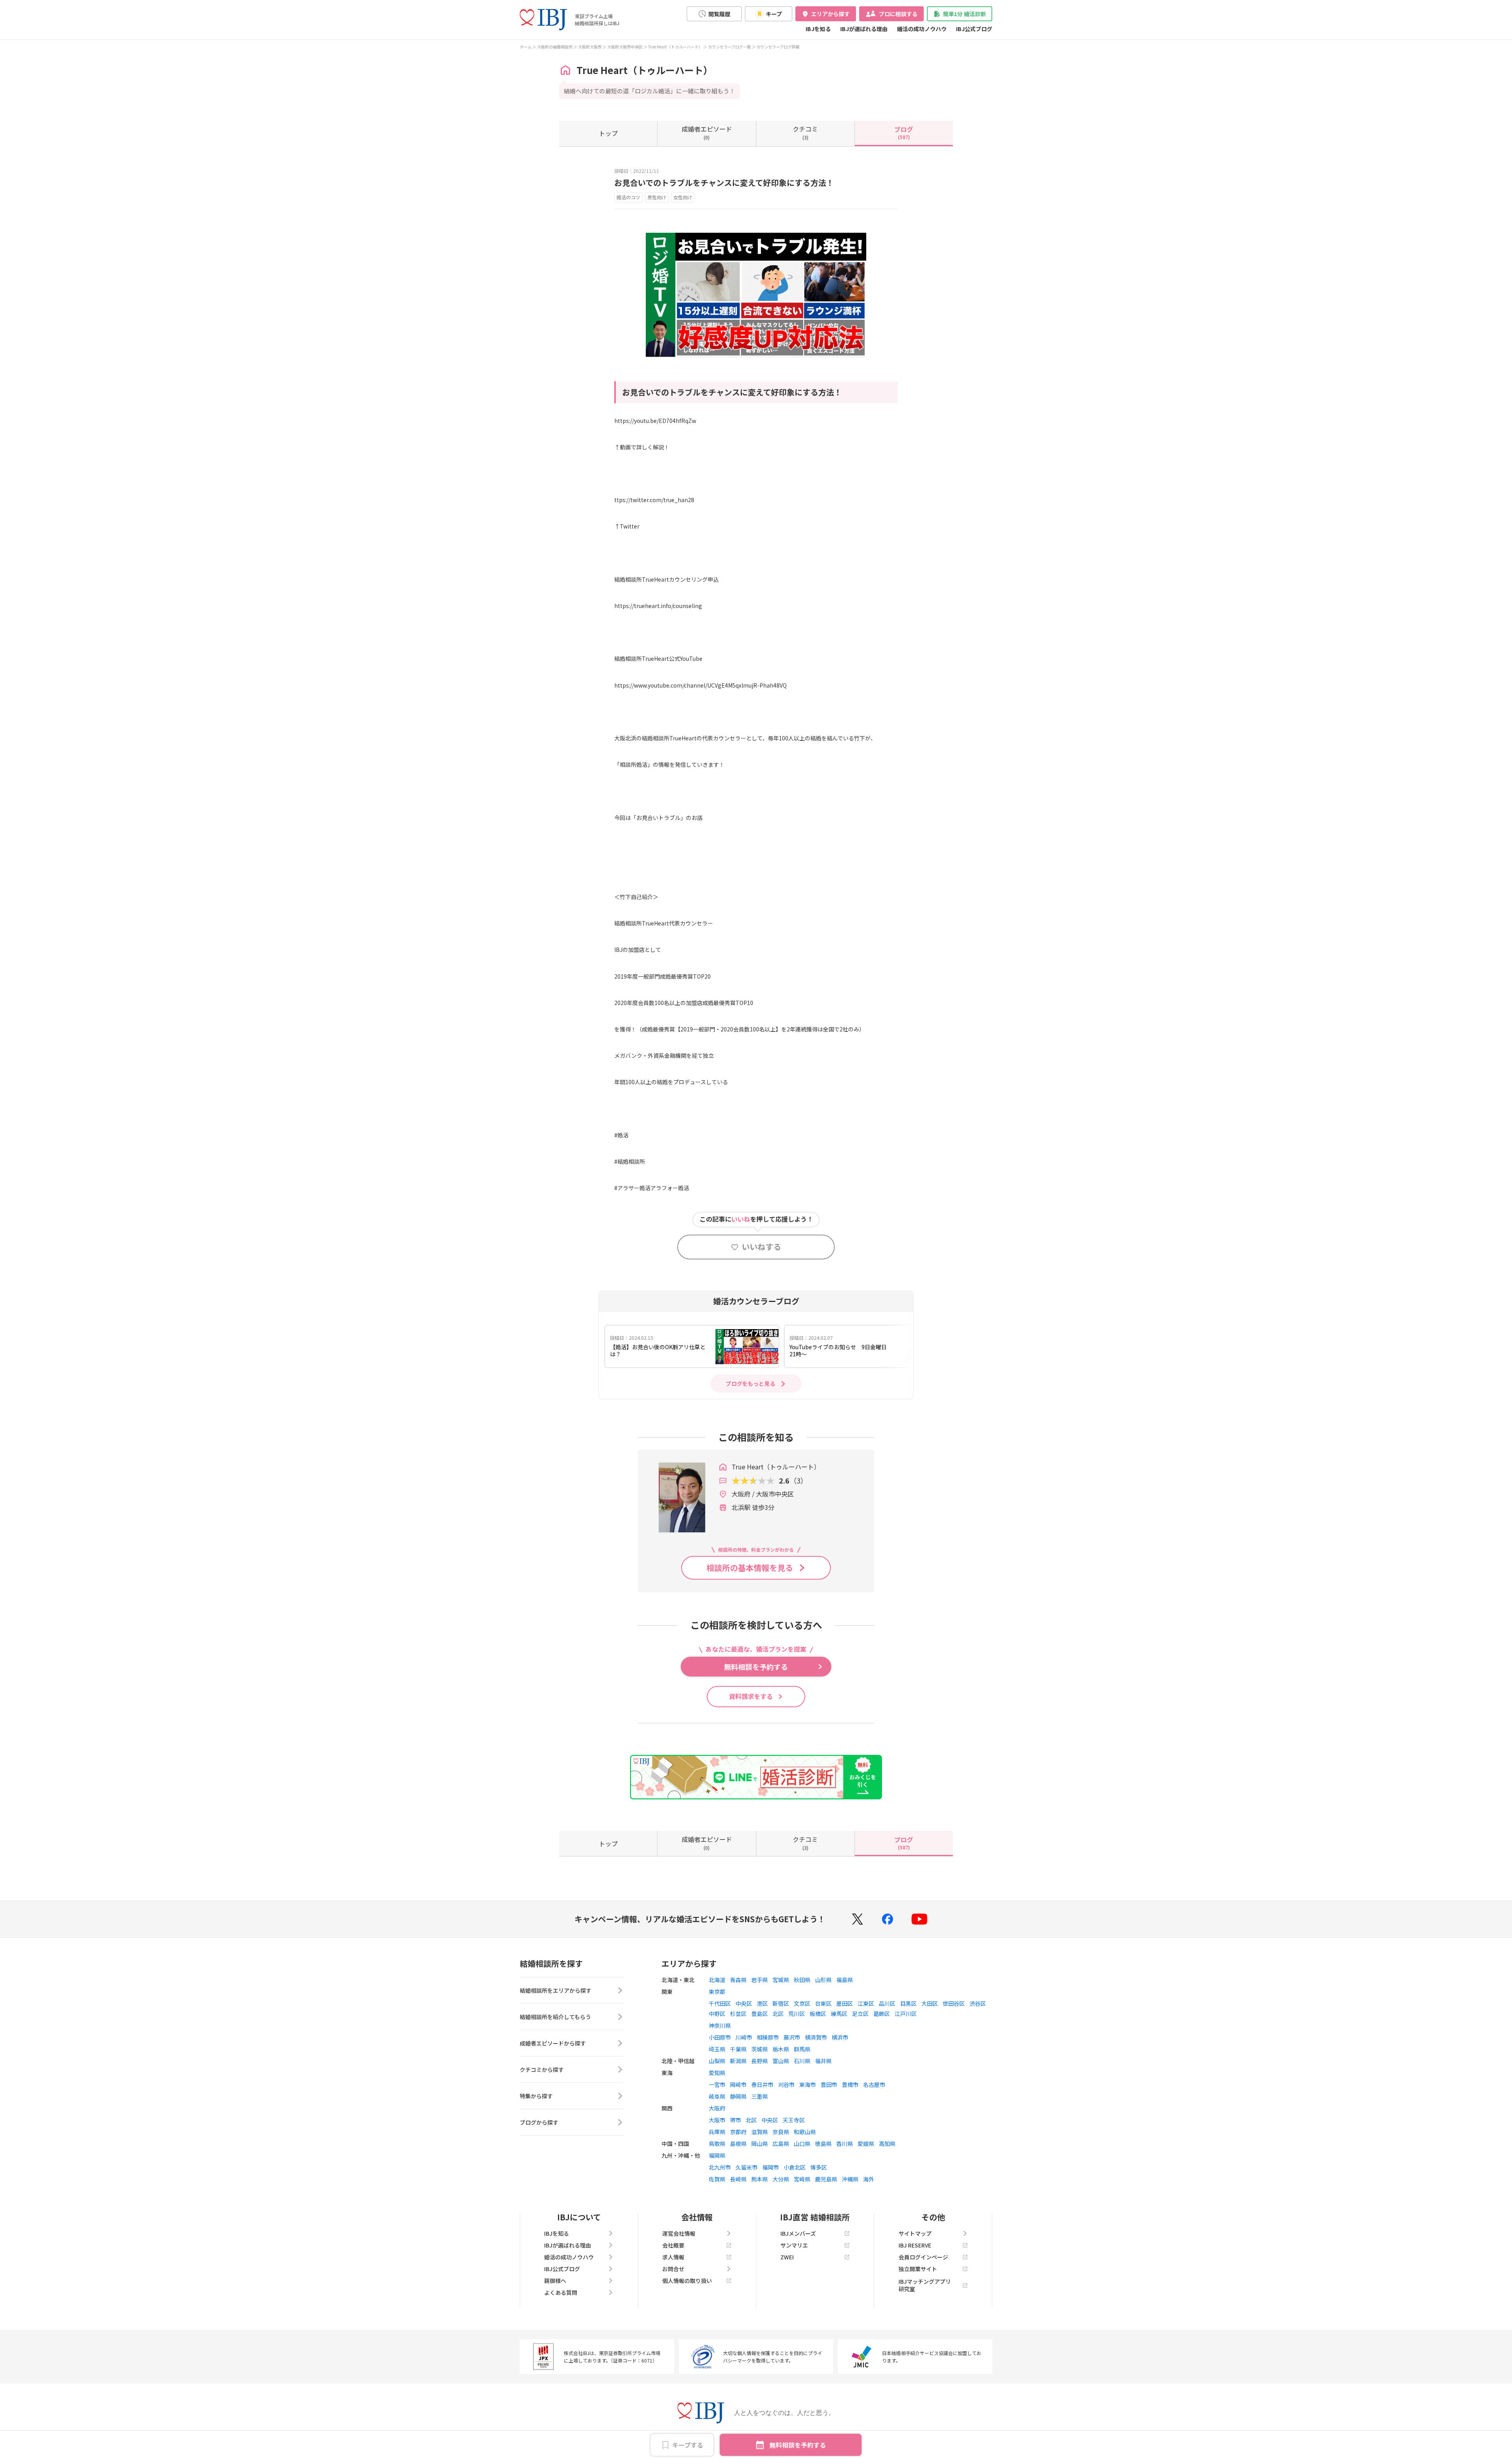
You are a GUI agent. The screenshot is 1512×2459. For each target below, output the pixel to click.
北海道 (717, 1980)
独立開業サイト (918, 2269)
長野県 (760, 2061)
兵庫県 (717, 2132)
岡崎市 (738, 2084)
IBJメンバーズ (798, 2233)
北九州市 (720, 2167)
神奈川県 (720, 2025)
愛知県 (717, 2073)
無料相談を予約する (798, 2445)
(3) (805, 132)
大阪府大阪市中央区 (625, 47)
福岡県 (717, 2155)
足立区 (860, 2014)
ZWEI (787, 2257)
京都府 (738, 2132)
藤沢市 (792, 2037)
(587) (904, 132)
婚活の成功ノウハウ (922, 29)
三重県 (760, 2096)
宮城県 (781, 1980)
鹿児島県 (826, 2179)
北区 (778, 2014)
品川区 (887, 2003)
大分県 (781, 2179)
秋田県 (802, 1980)
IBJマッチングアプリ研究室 (925, 2285)
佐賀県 (717, 2179)
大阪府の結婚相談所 (555, 47)
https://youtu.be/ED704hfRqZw (655, 421)
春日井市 (762, 2084)
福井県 (823, 2061)
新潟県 (738, 2061)
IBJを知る (818, 29)
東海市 (808, 2084)
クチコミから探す (542, 2070)
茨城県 (760, 2049)
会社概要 (673, 2245)
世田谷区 (954, 2003)
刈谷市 (786, 2084)
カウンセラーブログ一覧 (729, 47)
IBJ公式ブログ (974, 29)
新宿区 (781, 2003)
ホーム (526, 47)
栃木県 (781, 2049)
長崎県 (738, 2179)
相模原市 (768, 2037)
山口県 (802, 2144)
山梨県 (717, 2061)
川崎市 (744, 2037)
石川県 (802, 2061)
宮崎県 (802, 2179)
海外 (869, 2179)
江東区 (866, 2003)
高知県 (887, 2144)
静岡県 (738, 2096)
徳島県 (823, 2144)
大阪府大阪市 (590, 47)
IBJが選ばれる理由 (864, 29)
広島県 (781, 2144)
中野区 (717, 2014)
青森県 (738, 1980)
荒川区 (797, 2014)
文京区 (802, 2003)
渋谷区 (978, 2003)
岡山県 (760, 2144)
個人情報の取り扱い (687, 2281)
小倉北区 (795, 2167)
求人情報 (673, 2257)
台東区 (823, 2003)
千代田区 (720, 2003)
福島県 (845, 1980)
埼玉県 (717, 2049)
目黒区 (908, 2003)
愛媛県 (866, 2144)
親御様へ (555, 2281)
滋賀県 (760, 2132)
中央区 (744, 2003)
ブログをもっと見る (750, 1383)
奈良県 (781, 2132)
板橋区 (818, 2014)
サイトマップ (915, 2233)
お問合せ (673, 2269)
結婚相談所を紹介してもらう (555, 2017)
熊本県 (760, 2179)
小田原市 (720, 2037)
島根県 (738, 2144)
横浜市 (840, 2037)
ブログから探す (539, 2122)
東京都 (717, 1992)
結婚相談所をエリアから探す (556, 1990)
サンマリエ (794, 2245)
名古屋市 (874, 2084)
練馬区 (839, 2014)
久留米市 (747, 2167)
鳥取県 (717, 2144)
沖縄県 (850, 2179)
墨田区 (845, 2003)
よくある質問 (561, 2292)
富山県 (781, 2061)
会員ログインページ (923, 2257)
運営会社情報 (679, 2233)
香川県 (845, 2144)
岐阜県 (717, 2096)
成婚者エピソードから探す (553, 2043)
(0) (707, 132)
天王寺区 (794, 2120)
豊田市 (829, 2084)
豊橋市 (850, 2084)
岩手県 (760, 1980)
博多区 (819, 2167)
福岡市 (771, 2167)
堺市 (736, 2120)
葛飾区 (882, 2014)
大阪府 (717, 2108)
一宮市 (717, 2084)
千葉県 (738, 2049)
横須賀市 (816, 2037)
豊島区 (760, 2014)
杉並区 (738, 2014)
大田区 (930, 2003)
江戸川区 (906, 2014)
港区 (762, 2003)
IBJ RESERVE (915, 2245)
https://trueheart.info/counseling (658, 606)
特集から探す (536, 2096)
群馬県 (802, 2049)
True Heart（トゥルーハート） (675, 47)
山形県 (823, 1980)
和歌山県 (805, 2132)
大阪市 (717, 2120)
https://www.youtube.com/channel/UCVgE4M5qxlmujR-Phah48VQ (700, 685)
